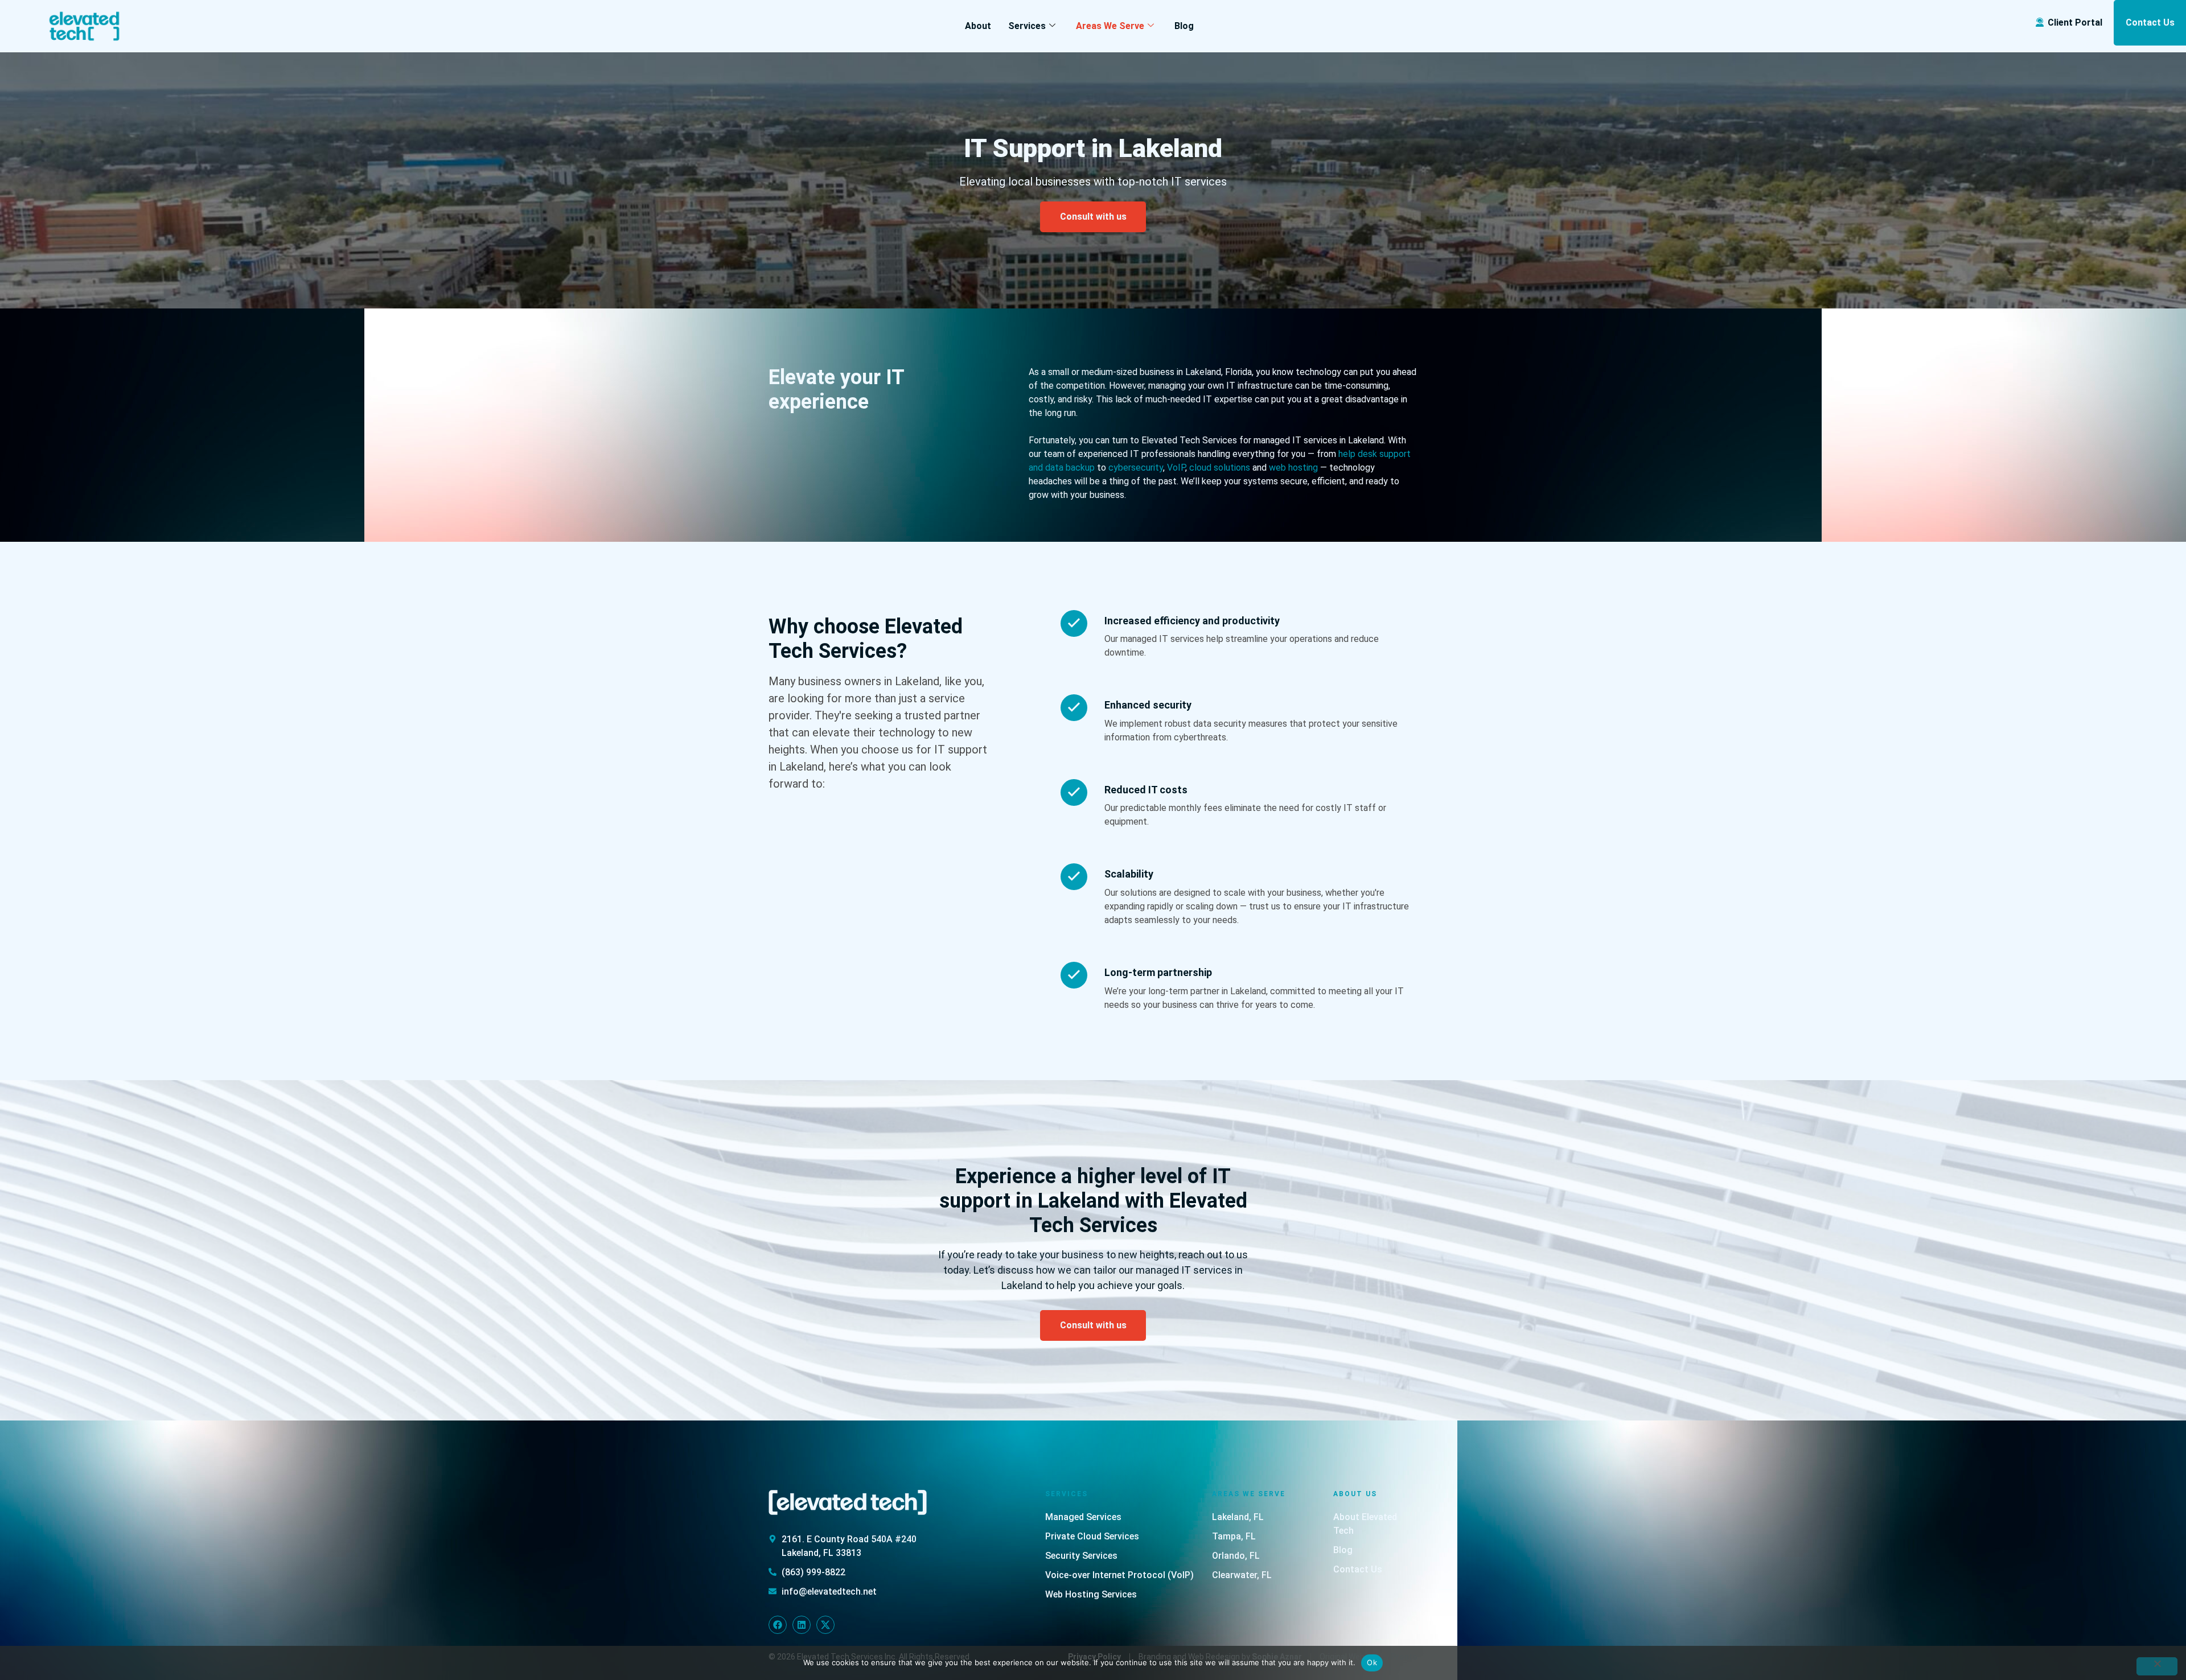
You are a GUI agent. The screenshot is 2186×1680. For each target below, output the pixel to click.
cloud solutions (1220, 468)
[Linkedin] (802, 1625)
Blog (1184, 26)
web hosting (1293, 468)
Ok (1372, 1662)
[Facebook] (778, 1625)
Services (1027, 26)
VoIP (1176, 468)
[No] (2157, 1666)
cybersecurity (1136, 468)
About (978, 26)
